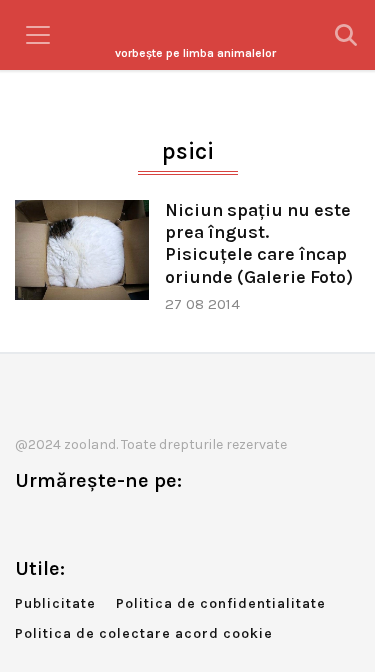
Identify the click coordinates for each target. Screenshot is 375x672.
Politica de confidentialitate (221, 603)
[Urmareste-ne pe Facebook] (30, 522)
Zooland (195, 53)
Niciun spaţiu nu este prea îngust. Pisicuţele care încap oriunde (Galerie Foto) (259, 243)
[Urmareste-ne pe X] (63, 522)
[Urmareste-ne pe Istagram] (96, 522)
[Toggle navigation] (38, 35)
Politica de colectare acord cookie (144, 633)
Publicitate (55, 603)
